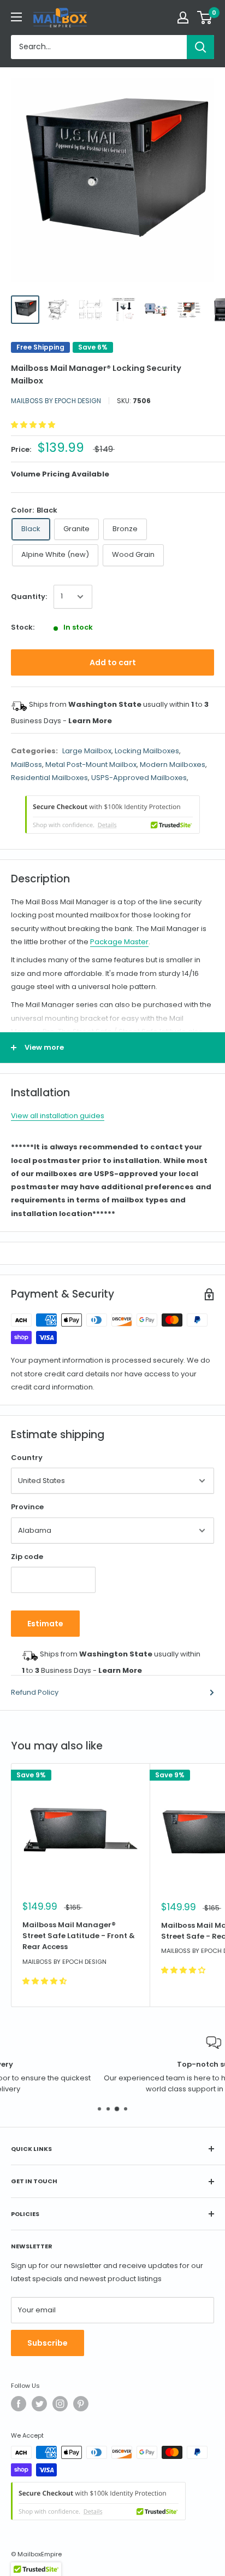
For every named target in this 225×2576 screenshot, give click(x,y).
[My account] (183, 18)
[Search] (200, 47)
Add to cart (113, 662)
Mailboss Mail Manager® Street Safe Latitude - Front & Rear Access (79, 1936)
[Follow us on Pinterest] (81, 2404)
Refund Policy (35, 1692)
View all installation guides (58, 1116)
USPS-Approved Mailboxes (139, 778)
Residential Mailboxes (49, 778)
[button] (34, 425)
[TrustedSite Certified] (112, 815)
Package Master (119, 942)
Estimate (45, 1624)
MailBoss (26, 764)
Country (27, 1458)
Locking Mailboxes (147, 751)
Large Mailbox (87, 751)
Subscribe (48, 2343)
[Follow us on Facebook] (19, 2404)
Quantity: (29, 597)
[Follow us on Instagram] (60, 2404)
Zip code (27, 1557)
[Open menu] (16, 17)
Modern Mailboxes (173, 764)
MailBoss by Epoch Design (56, 401)
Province (27, 1507)
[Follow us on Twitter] (39, 2404)
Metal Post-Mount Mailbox (91, 764)
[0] (205, 18)
